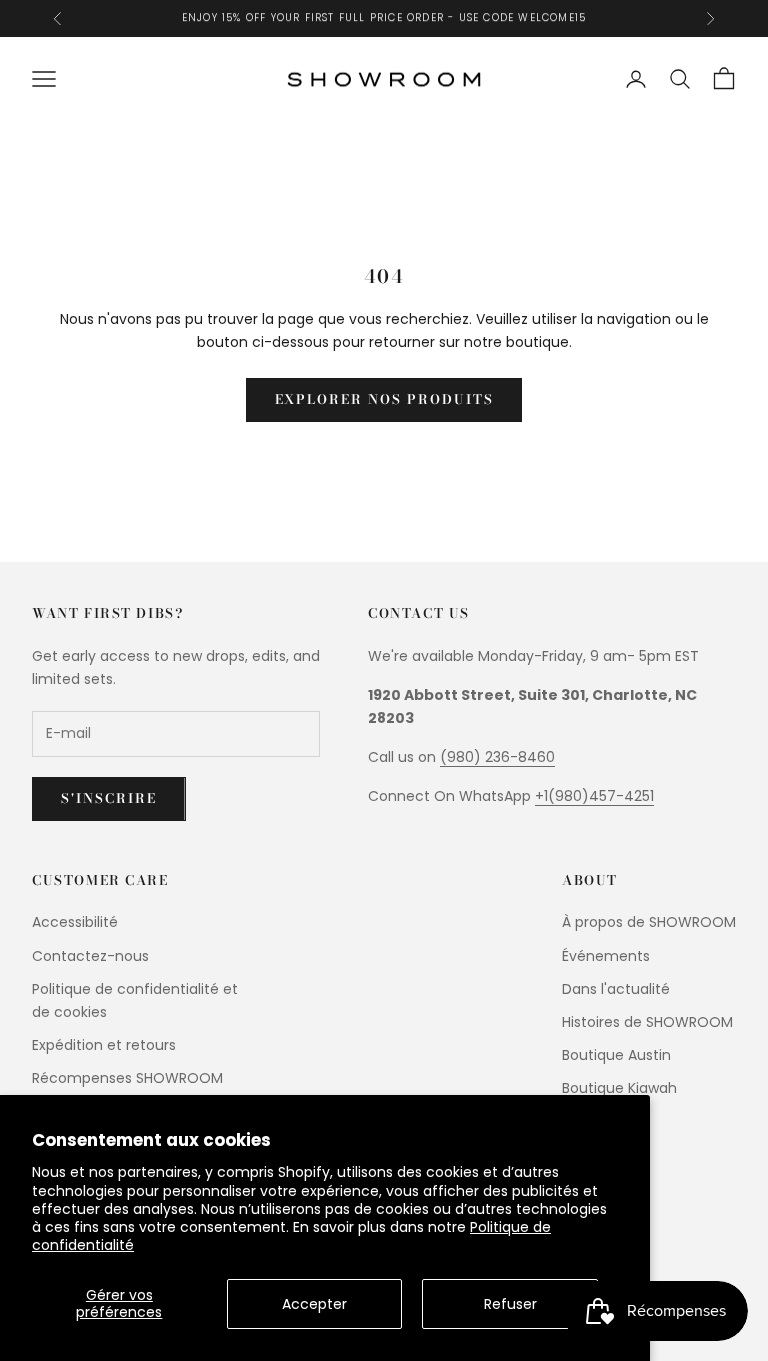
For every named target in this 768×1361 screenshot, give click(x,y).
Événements (606, 956)
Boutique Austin (616, 1055)
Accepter (314, 1304)
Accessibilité (75, 922)
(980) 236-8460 (497, 757)
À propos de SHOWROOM (649, 922)
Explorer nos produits (384, 399)
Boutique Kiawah (619, 1088)
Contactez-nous (90, 956)
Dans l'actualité (616, 989)
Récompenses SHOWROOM (127, 1078)
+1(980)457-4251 (594, 796)
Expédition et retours (104, 1045)
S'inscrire (109, 798)
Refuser (510, 1304)
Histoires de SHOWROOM (647, 1022)
